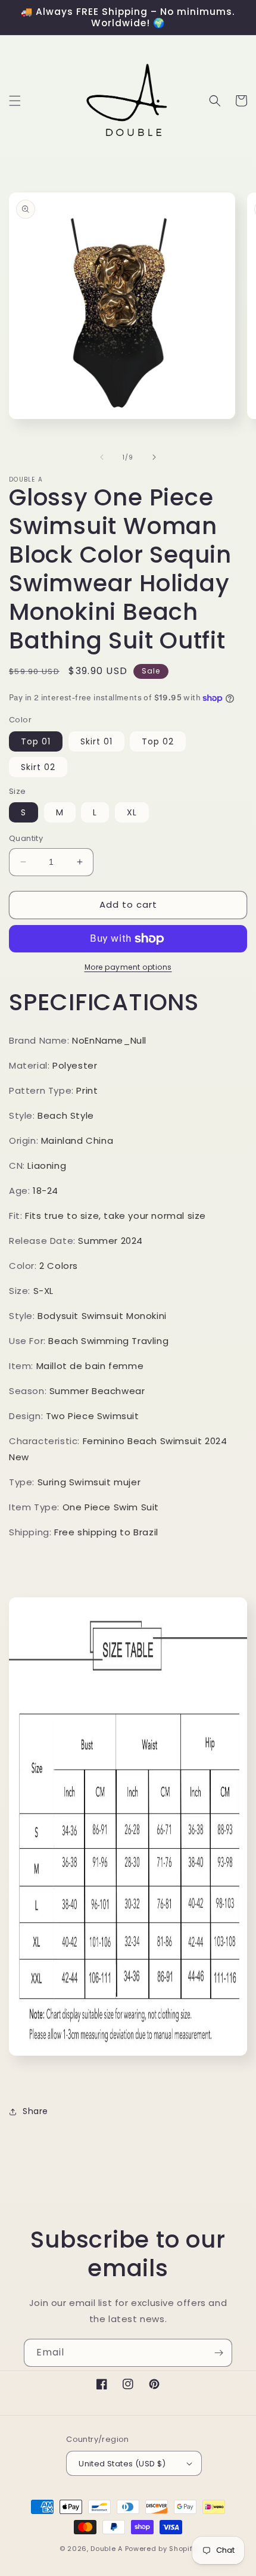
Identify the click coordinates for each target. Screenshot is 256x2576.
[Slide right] (154, 457)
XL (132, 812)
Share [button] (35, 2111)
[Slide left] (102, 457)
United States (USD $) (122, 2464)
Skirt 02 (38, 767)
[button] (15, 101)
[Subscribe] (218, 2353)
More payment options (128, 967)
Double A (107, 2549)
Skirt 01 (96, 741)
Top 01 (36, 741)
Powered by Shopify (161, 2549)
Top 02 (158, 741)
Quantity (26, 838)
